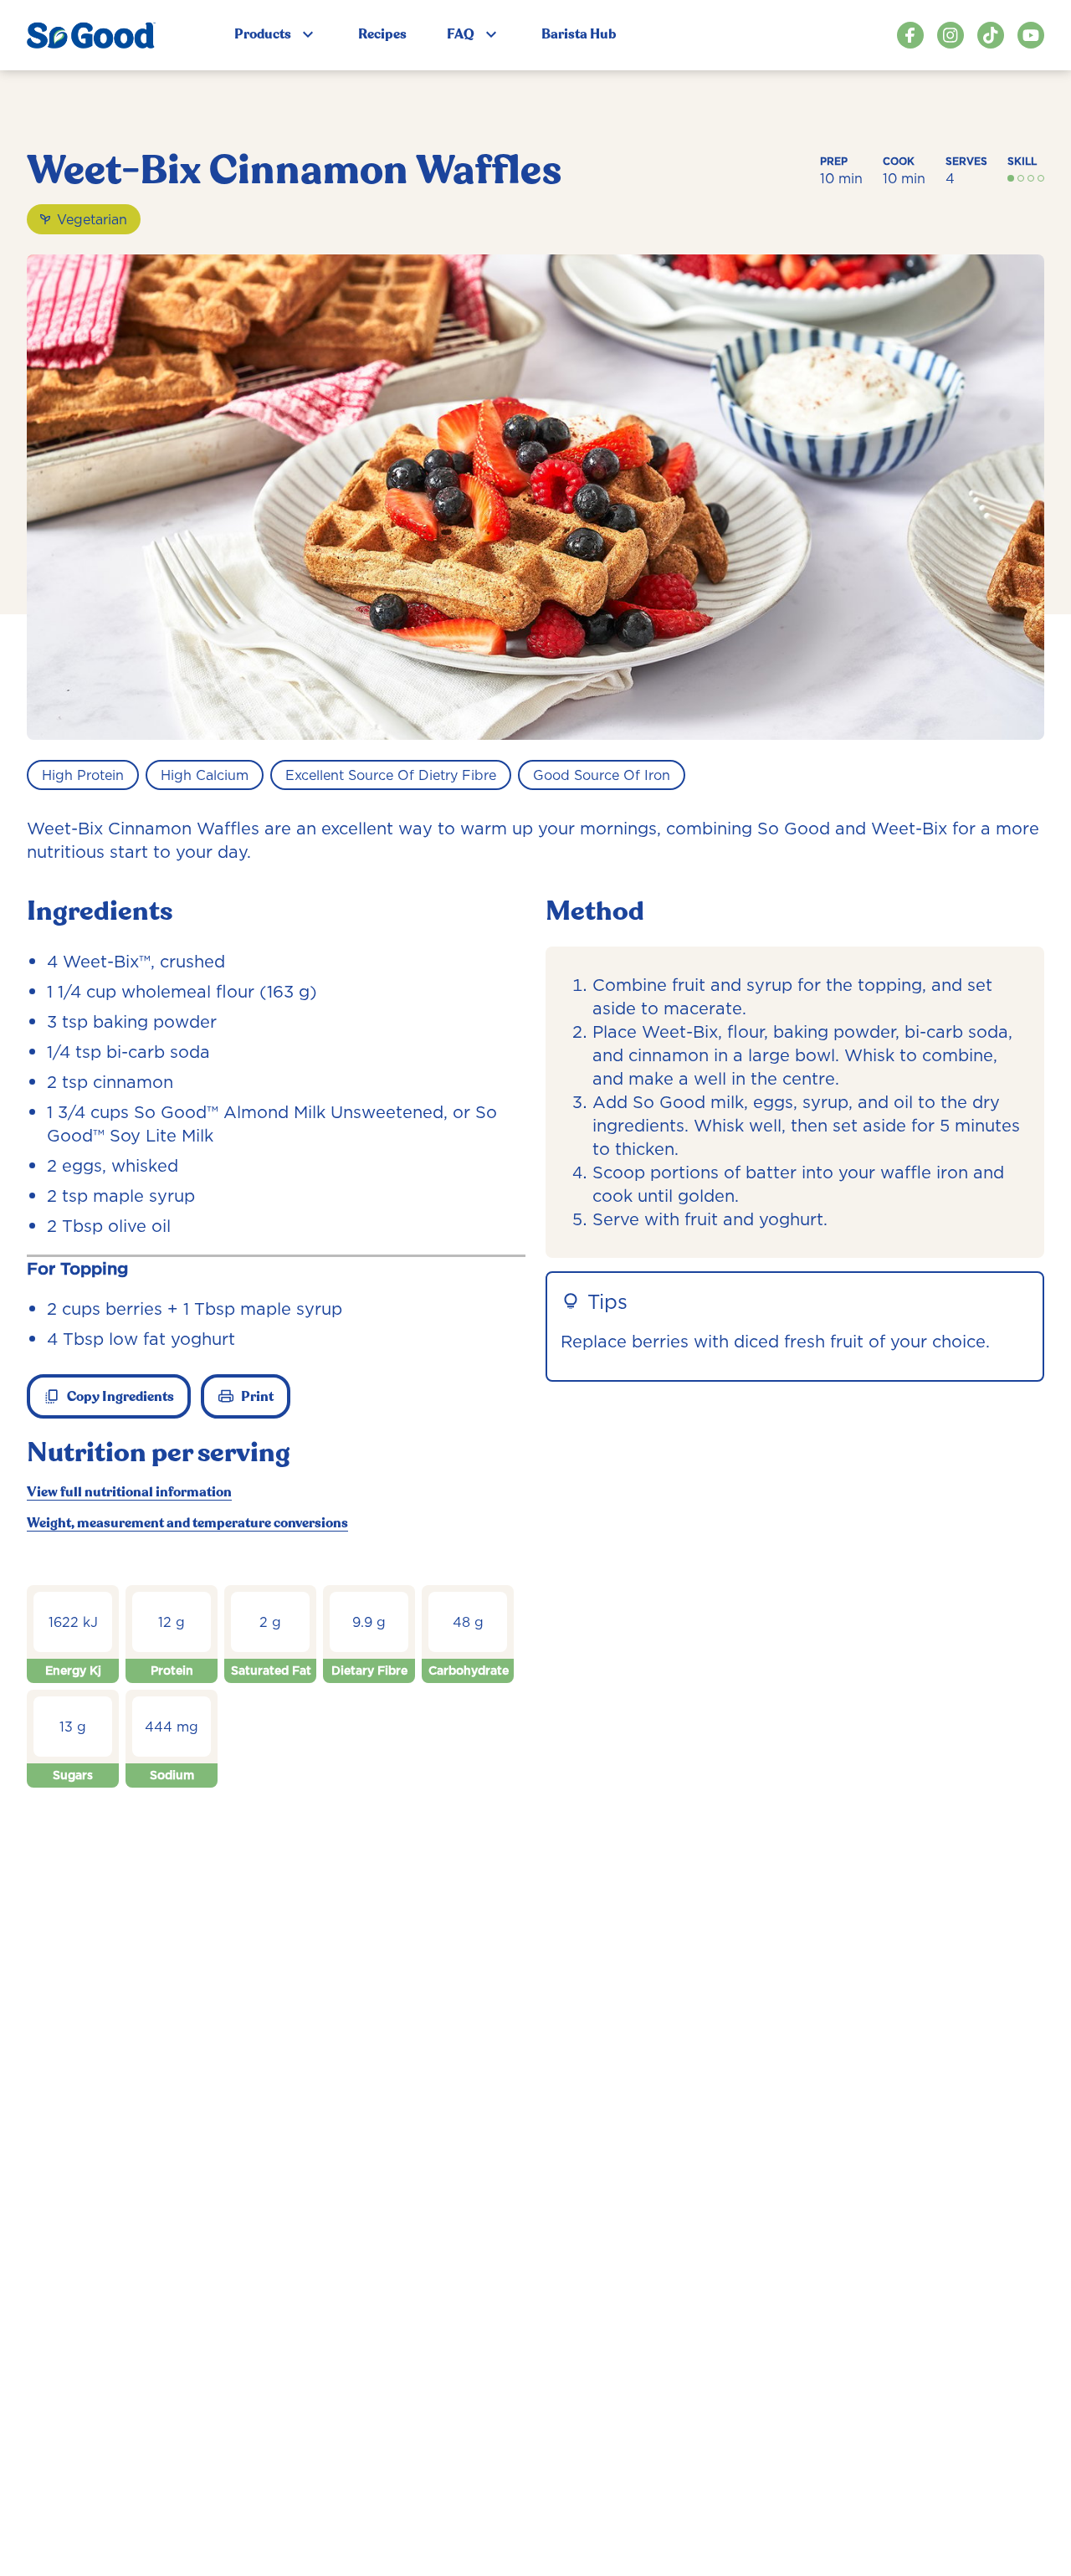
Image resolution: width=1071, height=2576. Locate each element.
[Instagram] (951, 35)
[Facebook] (910, 35)
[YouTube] (1031, 35)
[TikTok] (991, 35)
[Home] (91, 35)
